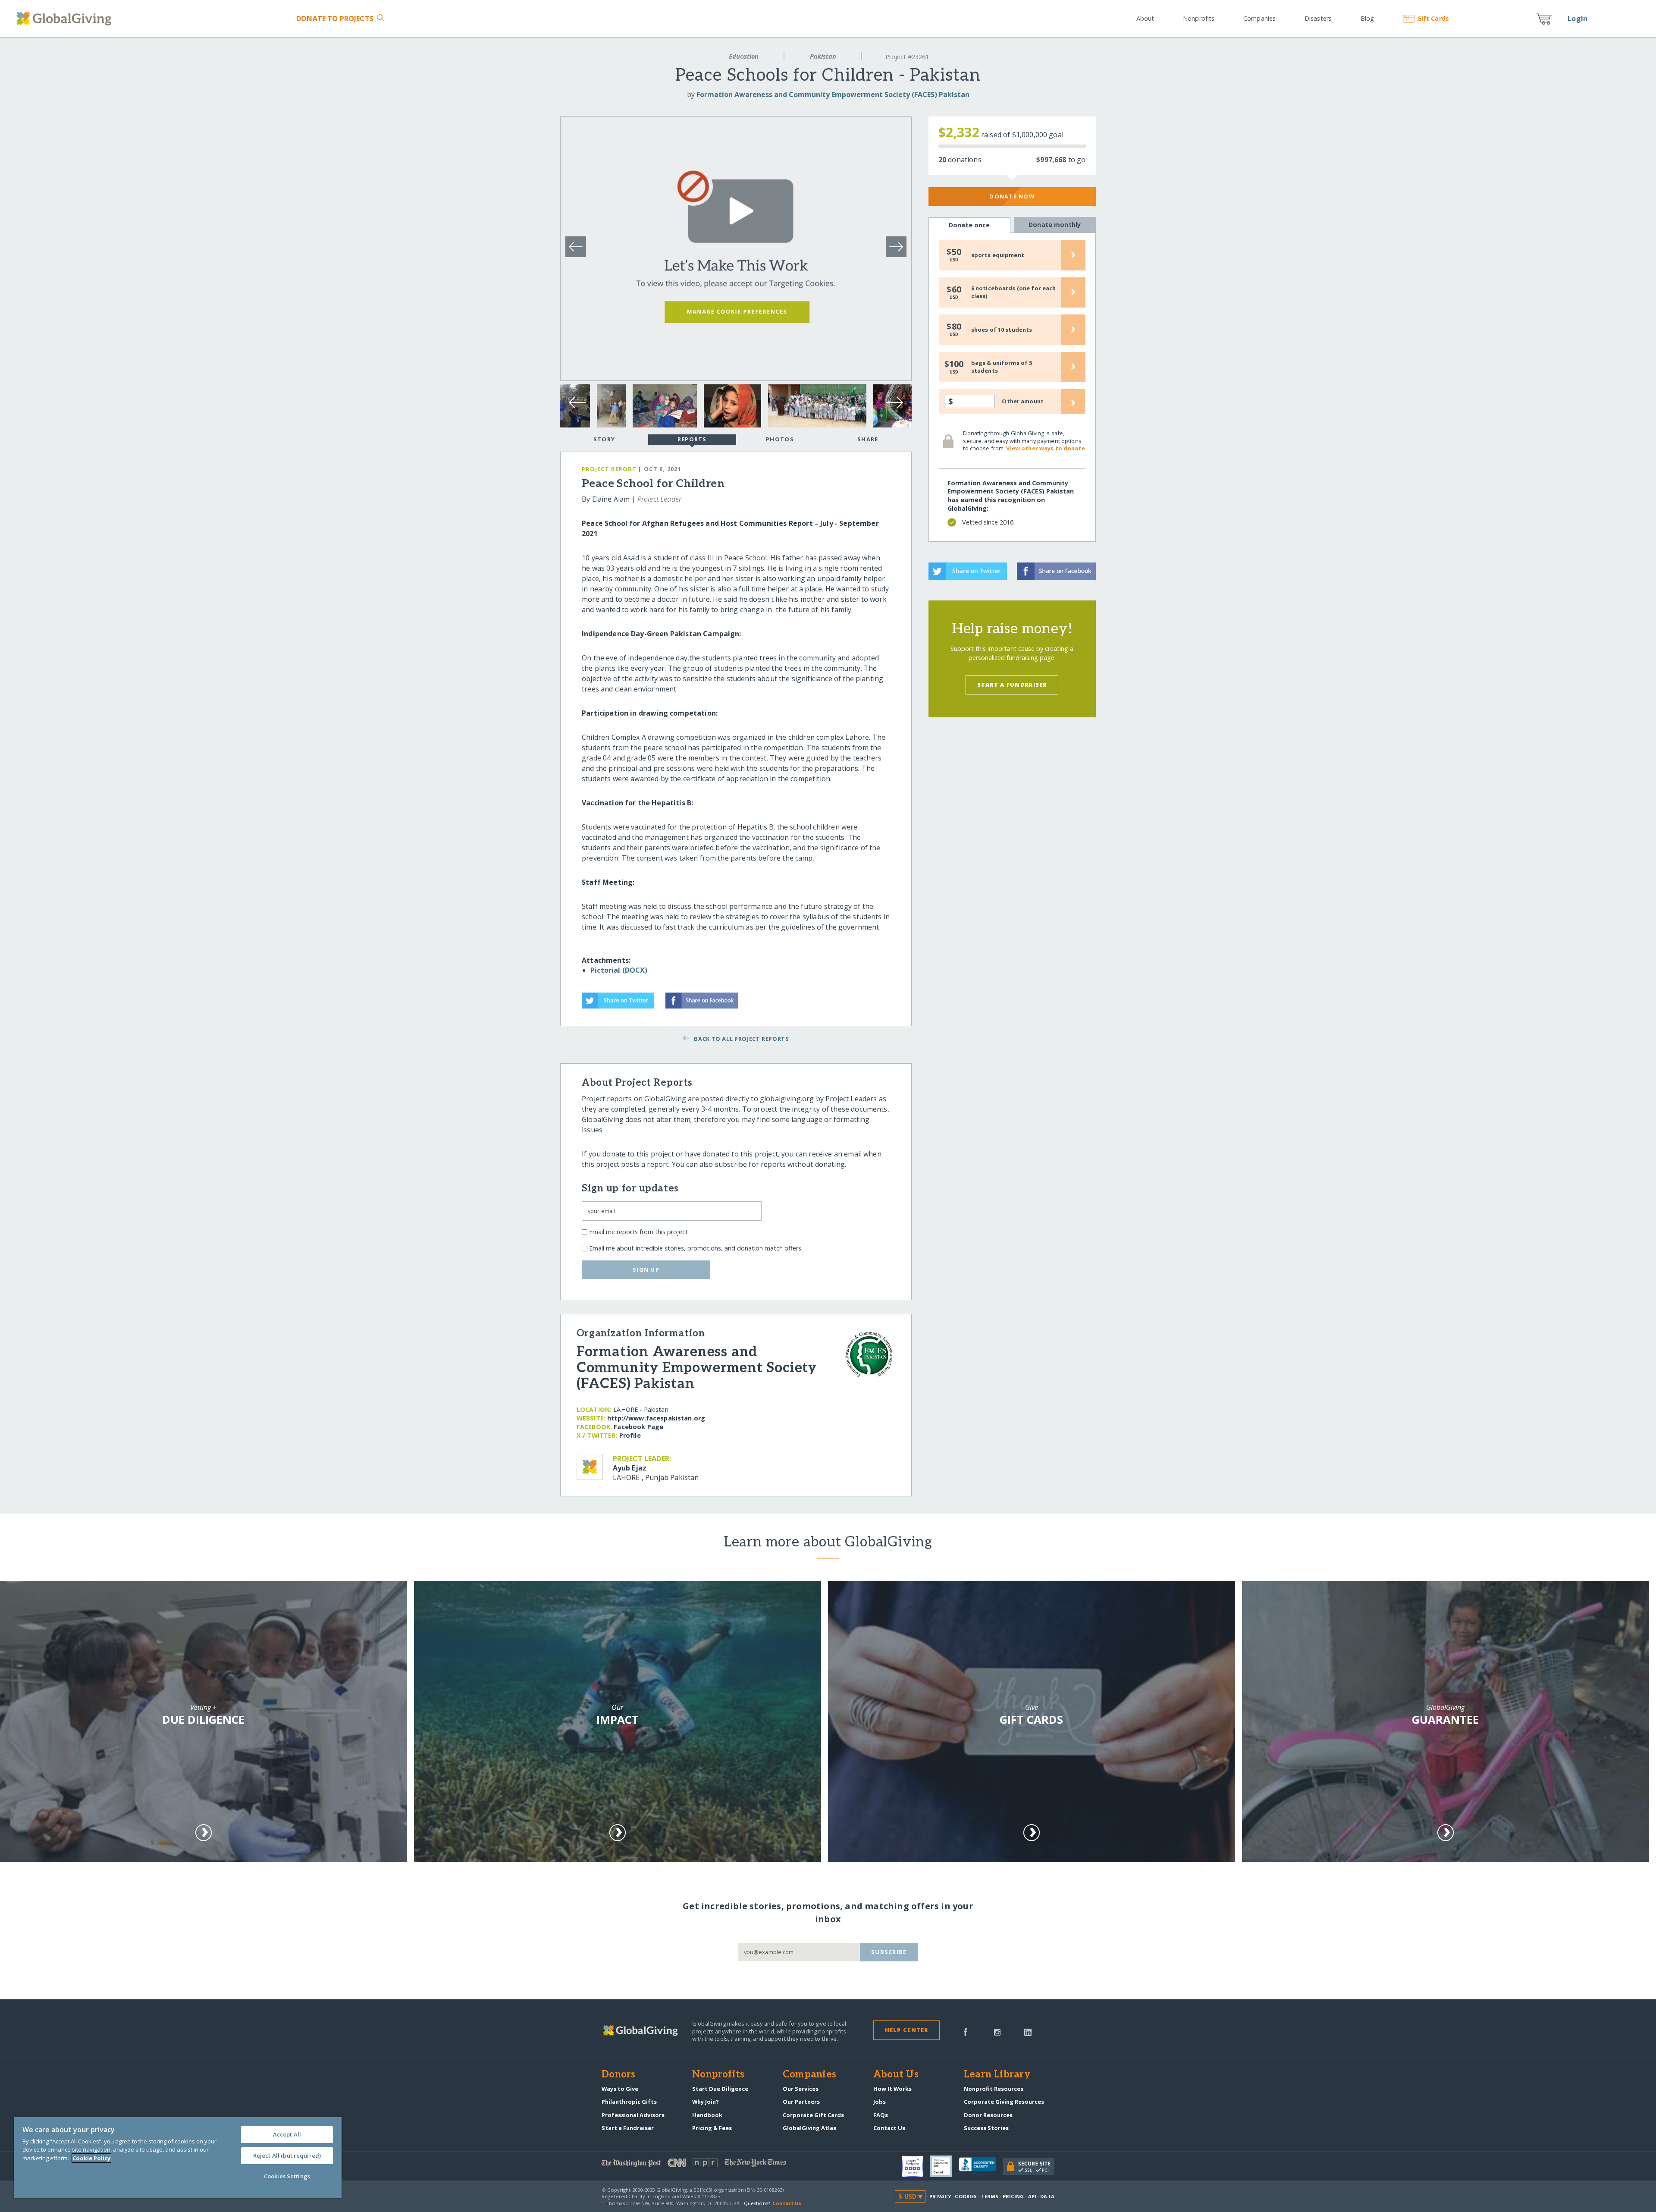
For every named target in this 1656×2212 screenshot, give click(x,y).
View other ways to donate (1045, 448)
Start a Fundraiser (1012, 685)
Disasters (1318, 18)
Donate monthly (1055, 225)
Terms (990, 2196)
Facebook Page (638, 1427)
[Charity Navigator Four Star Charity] (916, 2166)
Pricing (1013, 2196)
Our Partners (801, 2102)
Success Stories (986, 2128)
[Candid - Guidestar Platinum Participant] (944, 2166)
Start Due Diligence (720, 2089)
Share (868, 439)
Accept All (287, 2134)
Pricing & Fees (712, 2128)
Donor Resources (988, 2115)
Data (1047, 2196)
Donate (335, 19)
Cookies (966, 2196)
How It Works (892, 2089)
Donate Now (1012, 196)
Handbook (707, 2115)
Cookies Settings (287, 2176)
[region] (178, 2158)
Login (1578, 19)
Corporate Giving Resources (1004, 2102)
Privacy (940, 2196)
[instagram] (997, 2031)
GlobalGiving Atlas (809, 2128)
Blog (1367, 18)
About (1145, 18)
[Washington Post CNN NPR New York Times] (715, 2165)
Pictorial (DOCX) (619, 970)
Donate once (969, 225)
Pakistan (823, 56)
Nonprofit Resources (994, 2089)
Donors (618, 2075)
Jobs (880, 2102)
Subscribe (889, 1952)
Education (744, 56)
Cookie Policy (91, 2158)
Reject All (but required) (287, 2155)
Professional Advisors (633, 2115)
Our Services (801, 2089)
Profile (630, 1435)
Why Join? (706, 2102)
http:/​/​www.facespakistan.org (656, 1418)
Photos (780, 439)
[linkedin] (1028, 2031)
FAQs (881, 2115)
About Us (896, 2075)
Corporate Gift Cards (813, 2115)
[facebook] (966, 2031)
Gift (1433, 18)
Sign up (646, 1269)
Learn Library (997, 2075)
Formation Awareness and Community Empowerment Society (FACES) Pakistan (833, 94)
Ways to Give (620, 2089)
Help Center (907, 2030)
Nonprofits (1199, 18)
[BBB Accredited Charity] (981, 2167)
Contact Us (889, 2128)
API (1032, 2196)
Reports (692, 439)
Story (604, 439)
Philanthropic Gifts (629, 2102)
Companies (1259, 18)
